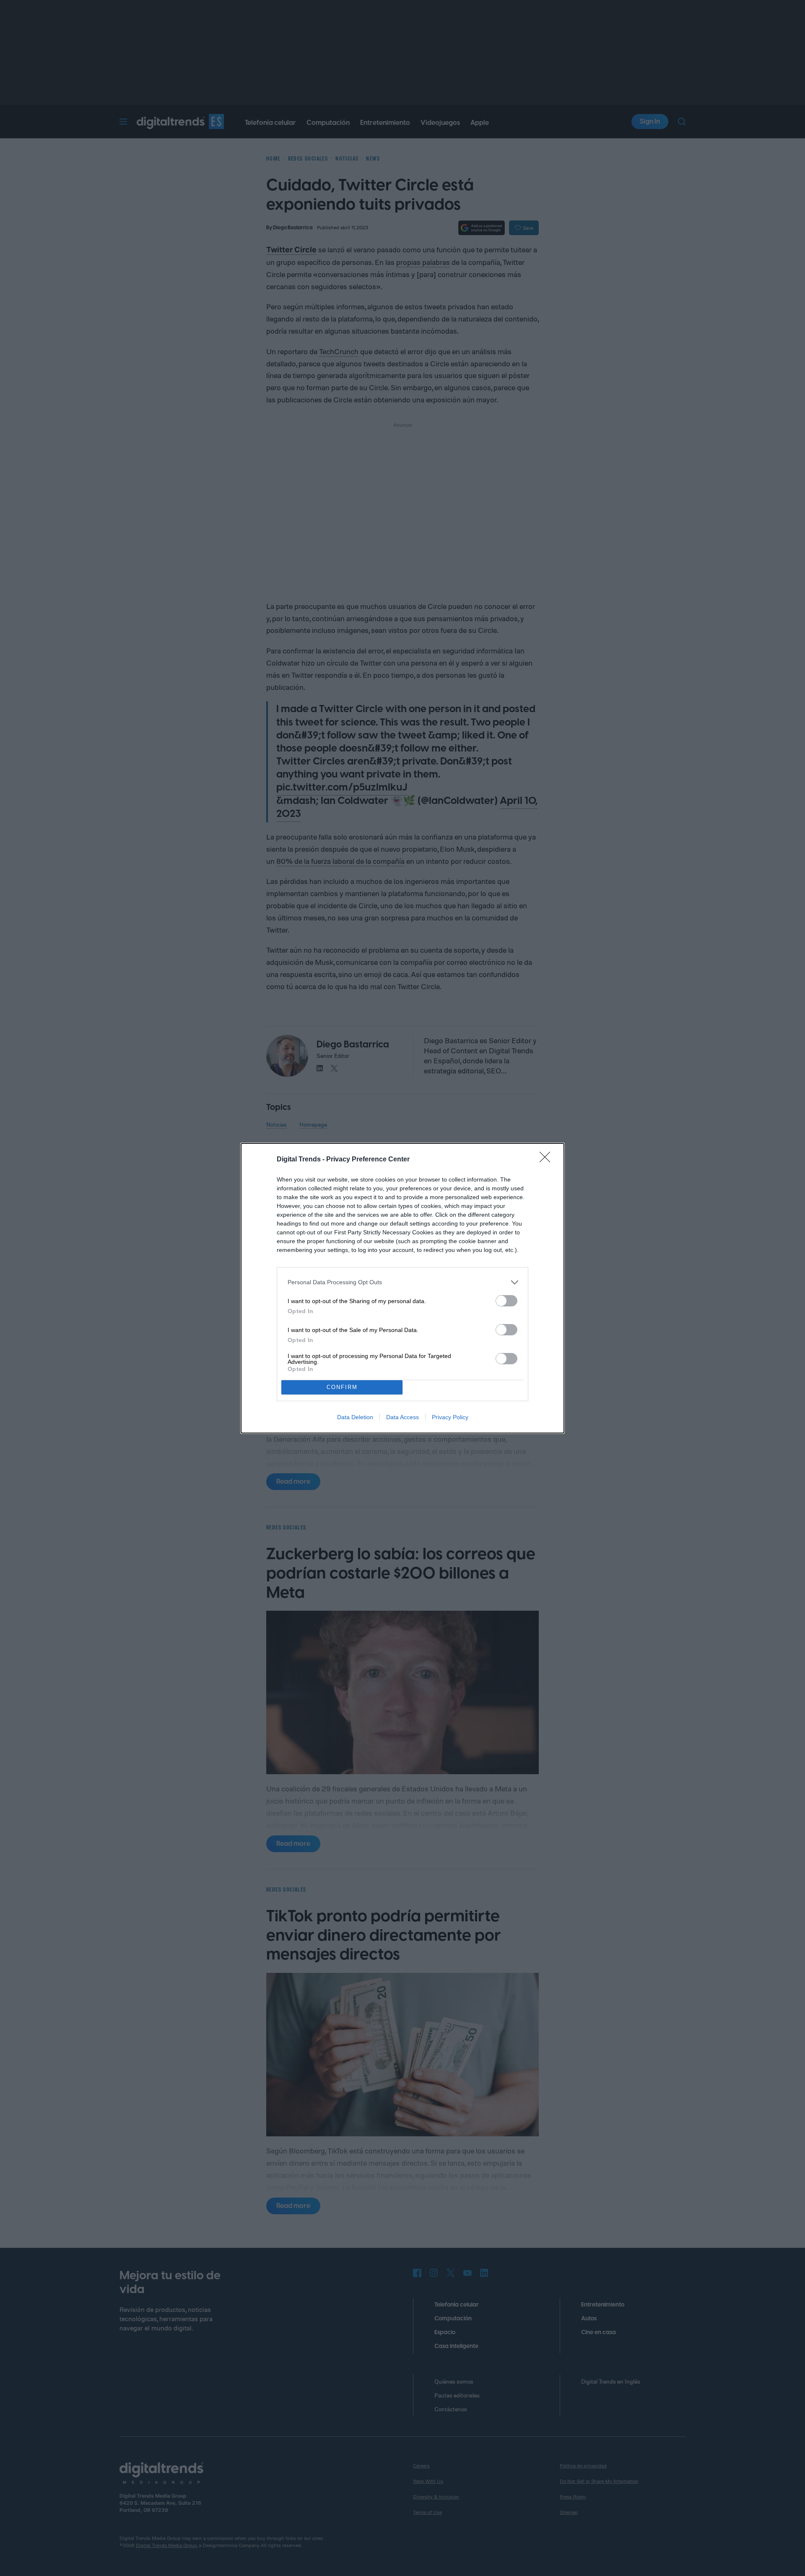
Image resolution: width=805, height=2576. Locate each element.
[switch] (506, 1301)
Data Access (402, 1417)
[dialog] (402, 1288)
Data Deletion (355, 1417)
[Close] (548, 1160)
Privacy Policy (450, 1417)
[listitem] (402, 1282)
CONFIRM (342, 1387)
